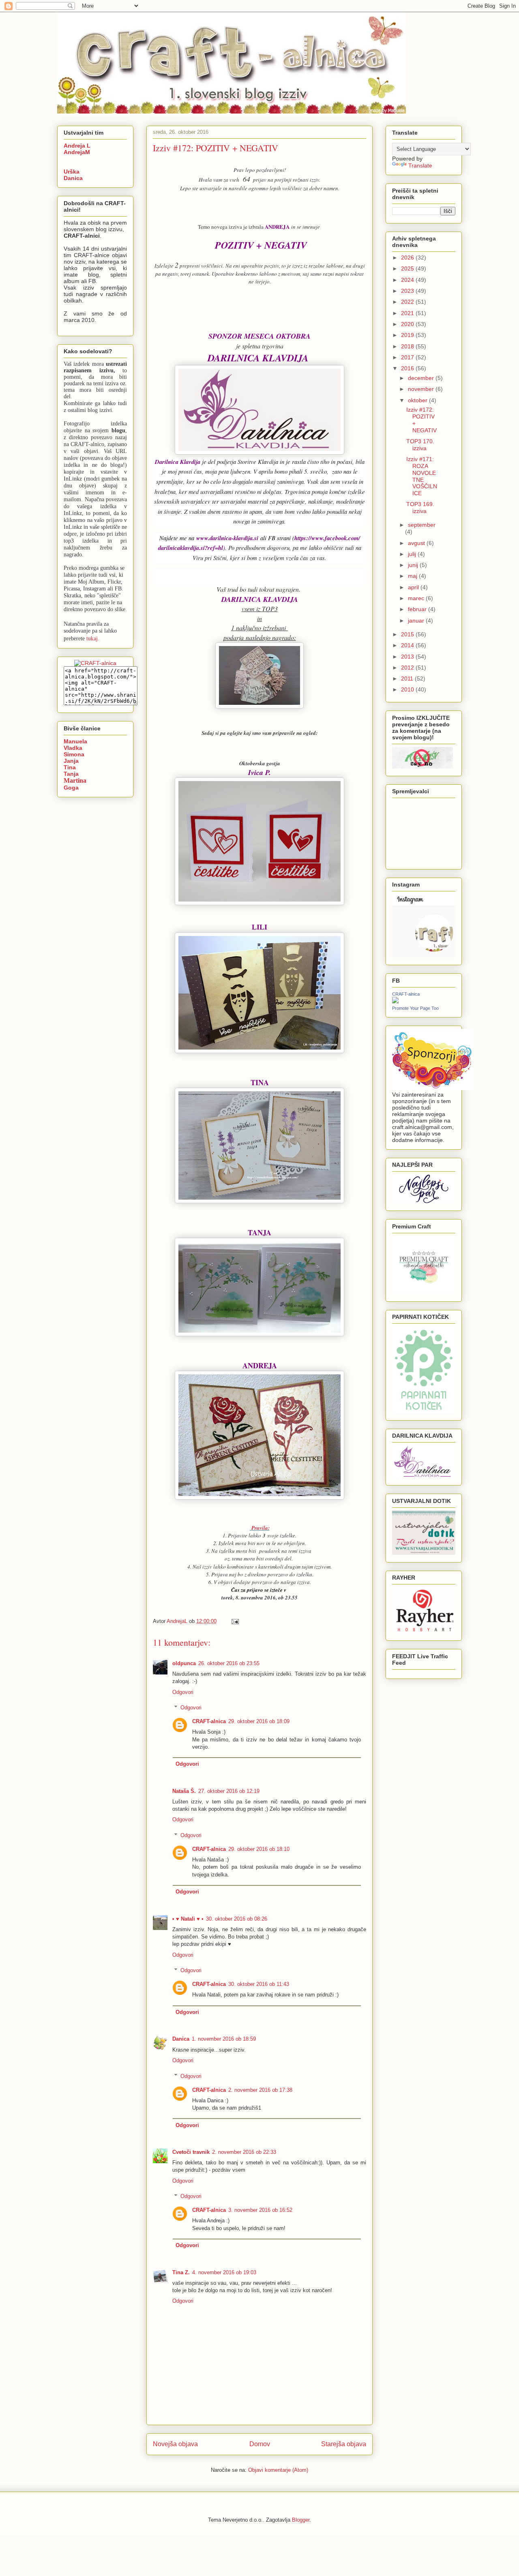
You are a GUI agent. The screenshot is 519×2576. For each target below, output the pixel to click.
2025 (408, 268)
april (414, 587)
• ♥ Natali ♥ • (188, 1919)
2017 (408, 357)
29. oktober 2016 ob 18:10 (259, 1849)
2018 (408, 346)
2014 (408, 645)
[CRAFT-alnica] (395, 1001)
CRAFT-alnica (209, 1721)
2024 (408, 280)
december (422, 378)
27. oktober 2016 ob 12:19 (229, 1791)
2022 (408, 302)
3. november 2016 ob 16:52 (260, 2210)
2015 (408, 634)
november (422, 389)
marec (417, 598)
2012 (408, 668)
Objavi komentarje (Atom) (278, 2470)
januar (417, 620)
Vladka (73, 748)
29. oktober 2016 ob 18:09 (259, 1721)
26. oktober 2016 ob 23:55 (229, 1663)
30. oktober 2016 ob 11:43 (259, 1984)
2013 (408, 657)
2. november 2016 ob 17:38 (260, 2090)
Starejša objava (344, 2444)
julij (413, 554)
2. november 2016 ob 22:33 (244, 2152)
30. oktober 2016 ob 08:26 (237, 1919)
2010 (408, 689)
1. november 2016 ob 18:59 (224, 2039)
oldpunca (184, 1663)
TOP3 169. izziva (420, 508)
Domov (260, 2444)
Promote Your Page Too (415, 1008)
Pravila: (261, 1528)
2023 (408, 291)
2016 (408, 368)
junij (414, 565)
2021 (408, 313)
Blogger (301, 2520)
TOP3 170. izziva (420, 445)
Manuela (75, 741)
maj (413, 576)
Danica (181, 2039)
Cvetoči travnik (191, 2152)
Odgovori (183, 1692)
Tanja (71, 774)
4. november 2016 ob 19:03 (224, 2272)
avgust (417, 543)
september (422, 525)
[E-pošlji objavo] (235, 1621)
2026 (408, 258)
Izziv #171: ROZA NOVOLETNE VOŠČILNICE (422, 476)
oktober (418, 400)
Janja (71, 761)
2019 (408, 335)
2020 (408, 324)
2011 (408, 678)
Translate (420, 165)
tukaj (92, 638)
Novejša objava (175, 2444)
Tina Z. (181, 2272)
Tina (70, 767)
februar (418, 609)
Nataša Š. (184, 1791)
